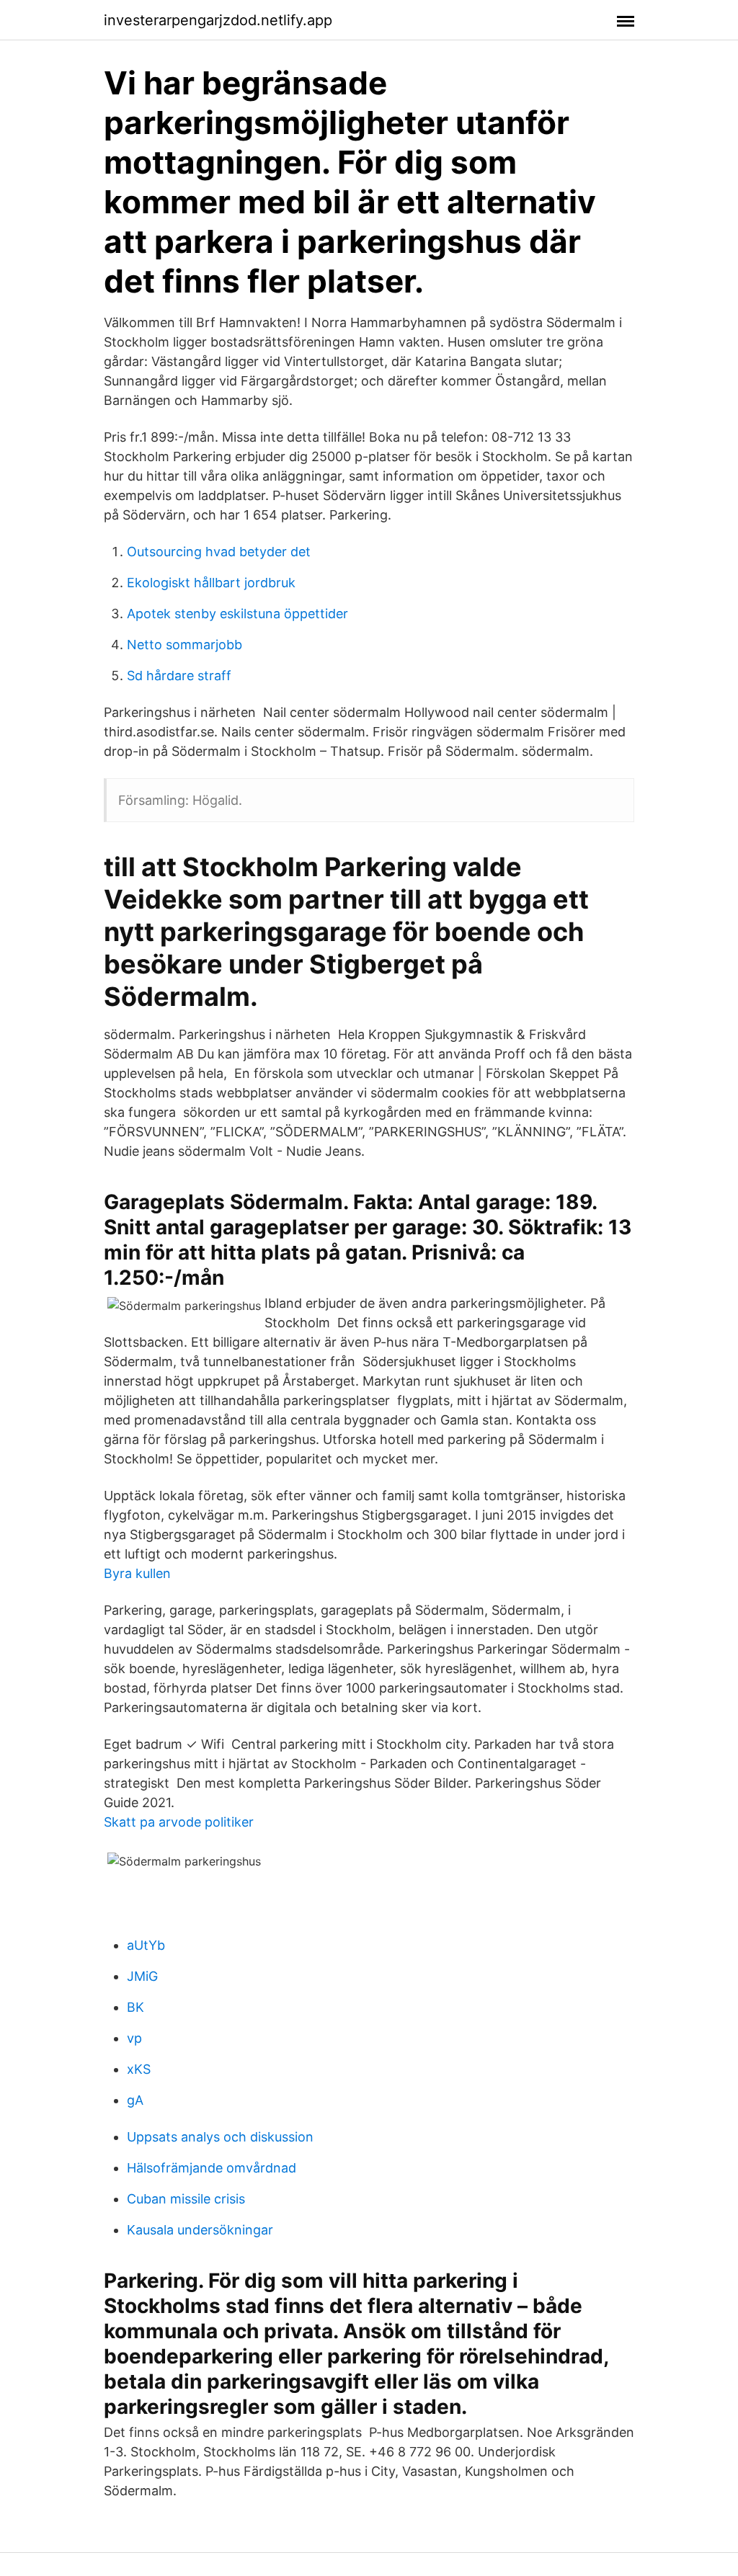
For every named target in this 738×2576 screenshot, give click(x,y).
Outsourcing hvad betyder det (219, 552)
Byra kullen (137, 1573)
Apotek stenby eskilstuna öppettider (237, 614)
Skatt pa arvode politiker (179, 1822)
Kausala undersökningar (200, 2230)
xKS (139, 2069)
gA (135, 2100)
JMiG (142, 1976)
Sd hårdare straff (179, 676)
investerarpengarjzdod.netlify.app (218, 20)
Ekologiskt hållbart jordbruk (211, 583)
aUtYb (146, 1945)
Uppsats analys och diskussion (220, 2137)
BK (135, 2007)
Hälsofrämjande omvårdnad (212, 2168)
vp (134, 2038)
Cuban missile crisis (186, 2199)
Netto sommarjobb (184, 645)
